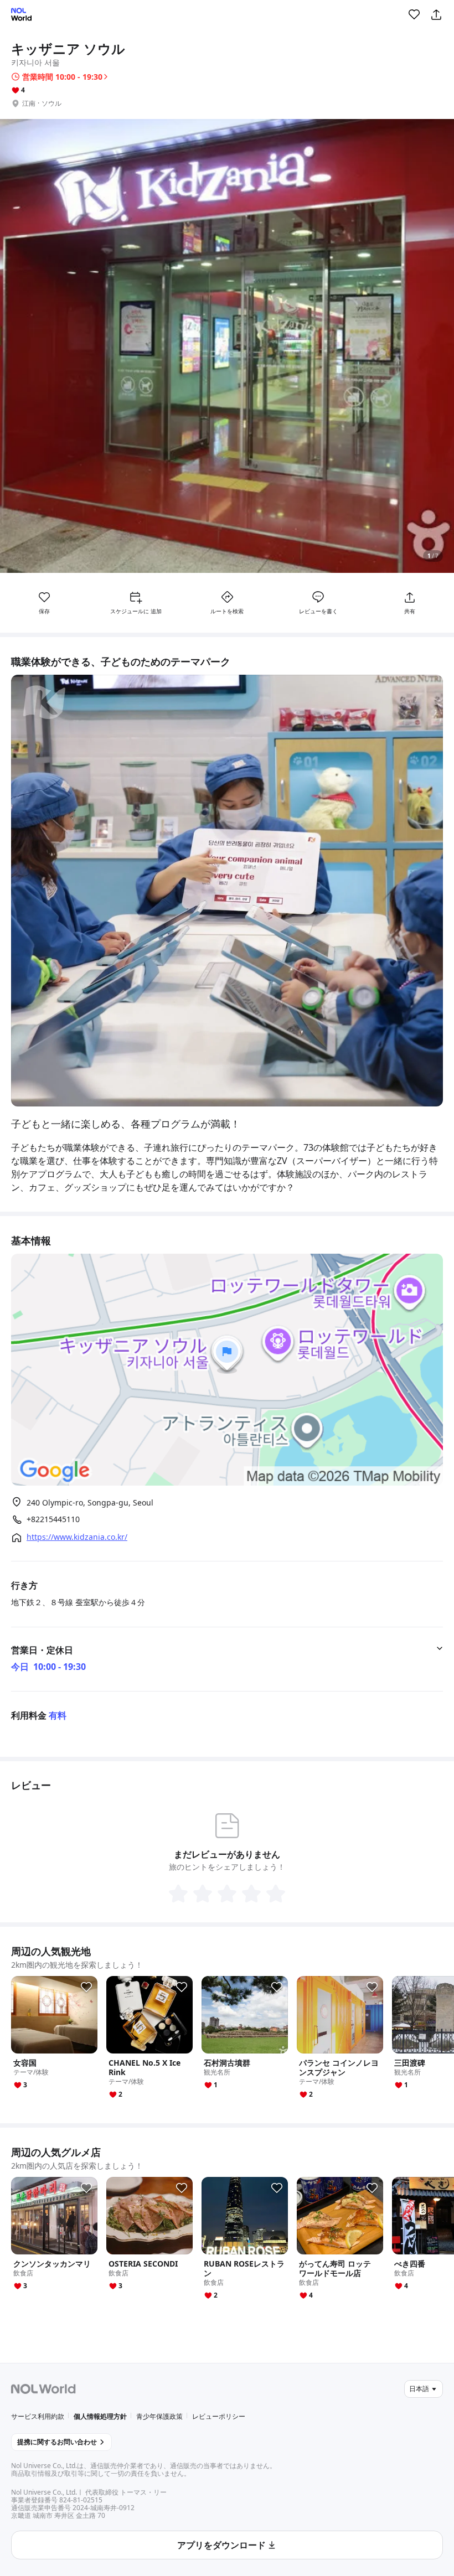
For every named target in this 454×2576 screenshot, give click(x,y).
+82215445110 (53, 1519)
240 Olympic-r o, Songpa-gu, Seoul (90, 1502)
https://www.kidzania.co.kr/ (77, 1537)
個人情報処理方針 (100, 2416)
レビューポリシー (219, 2416)
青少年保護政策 (159, 2416)
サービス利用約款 (38, 2416)
